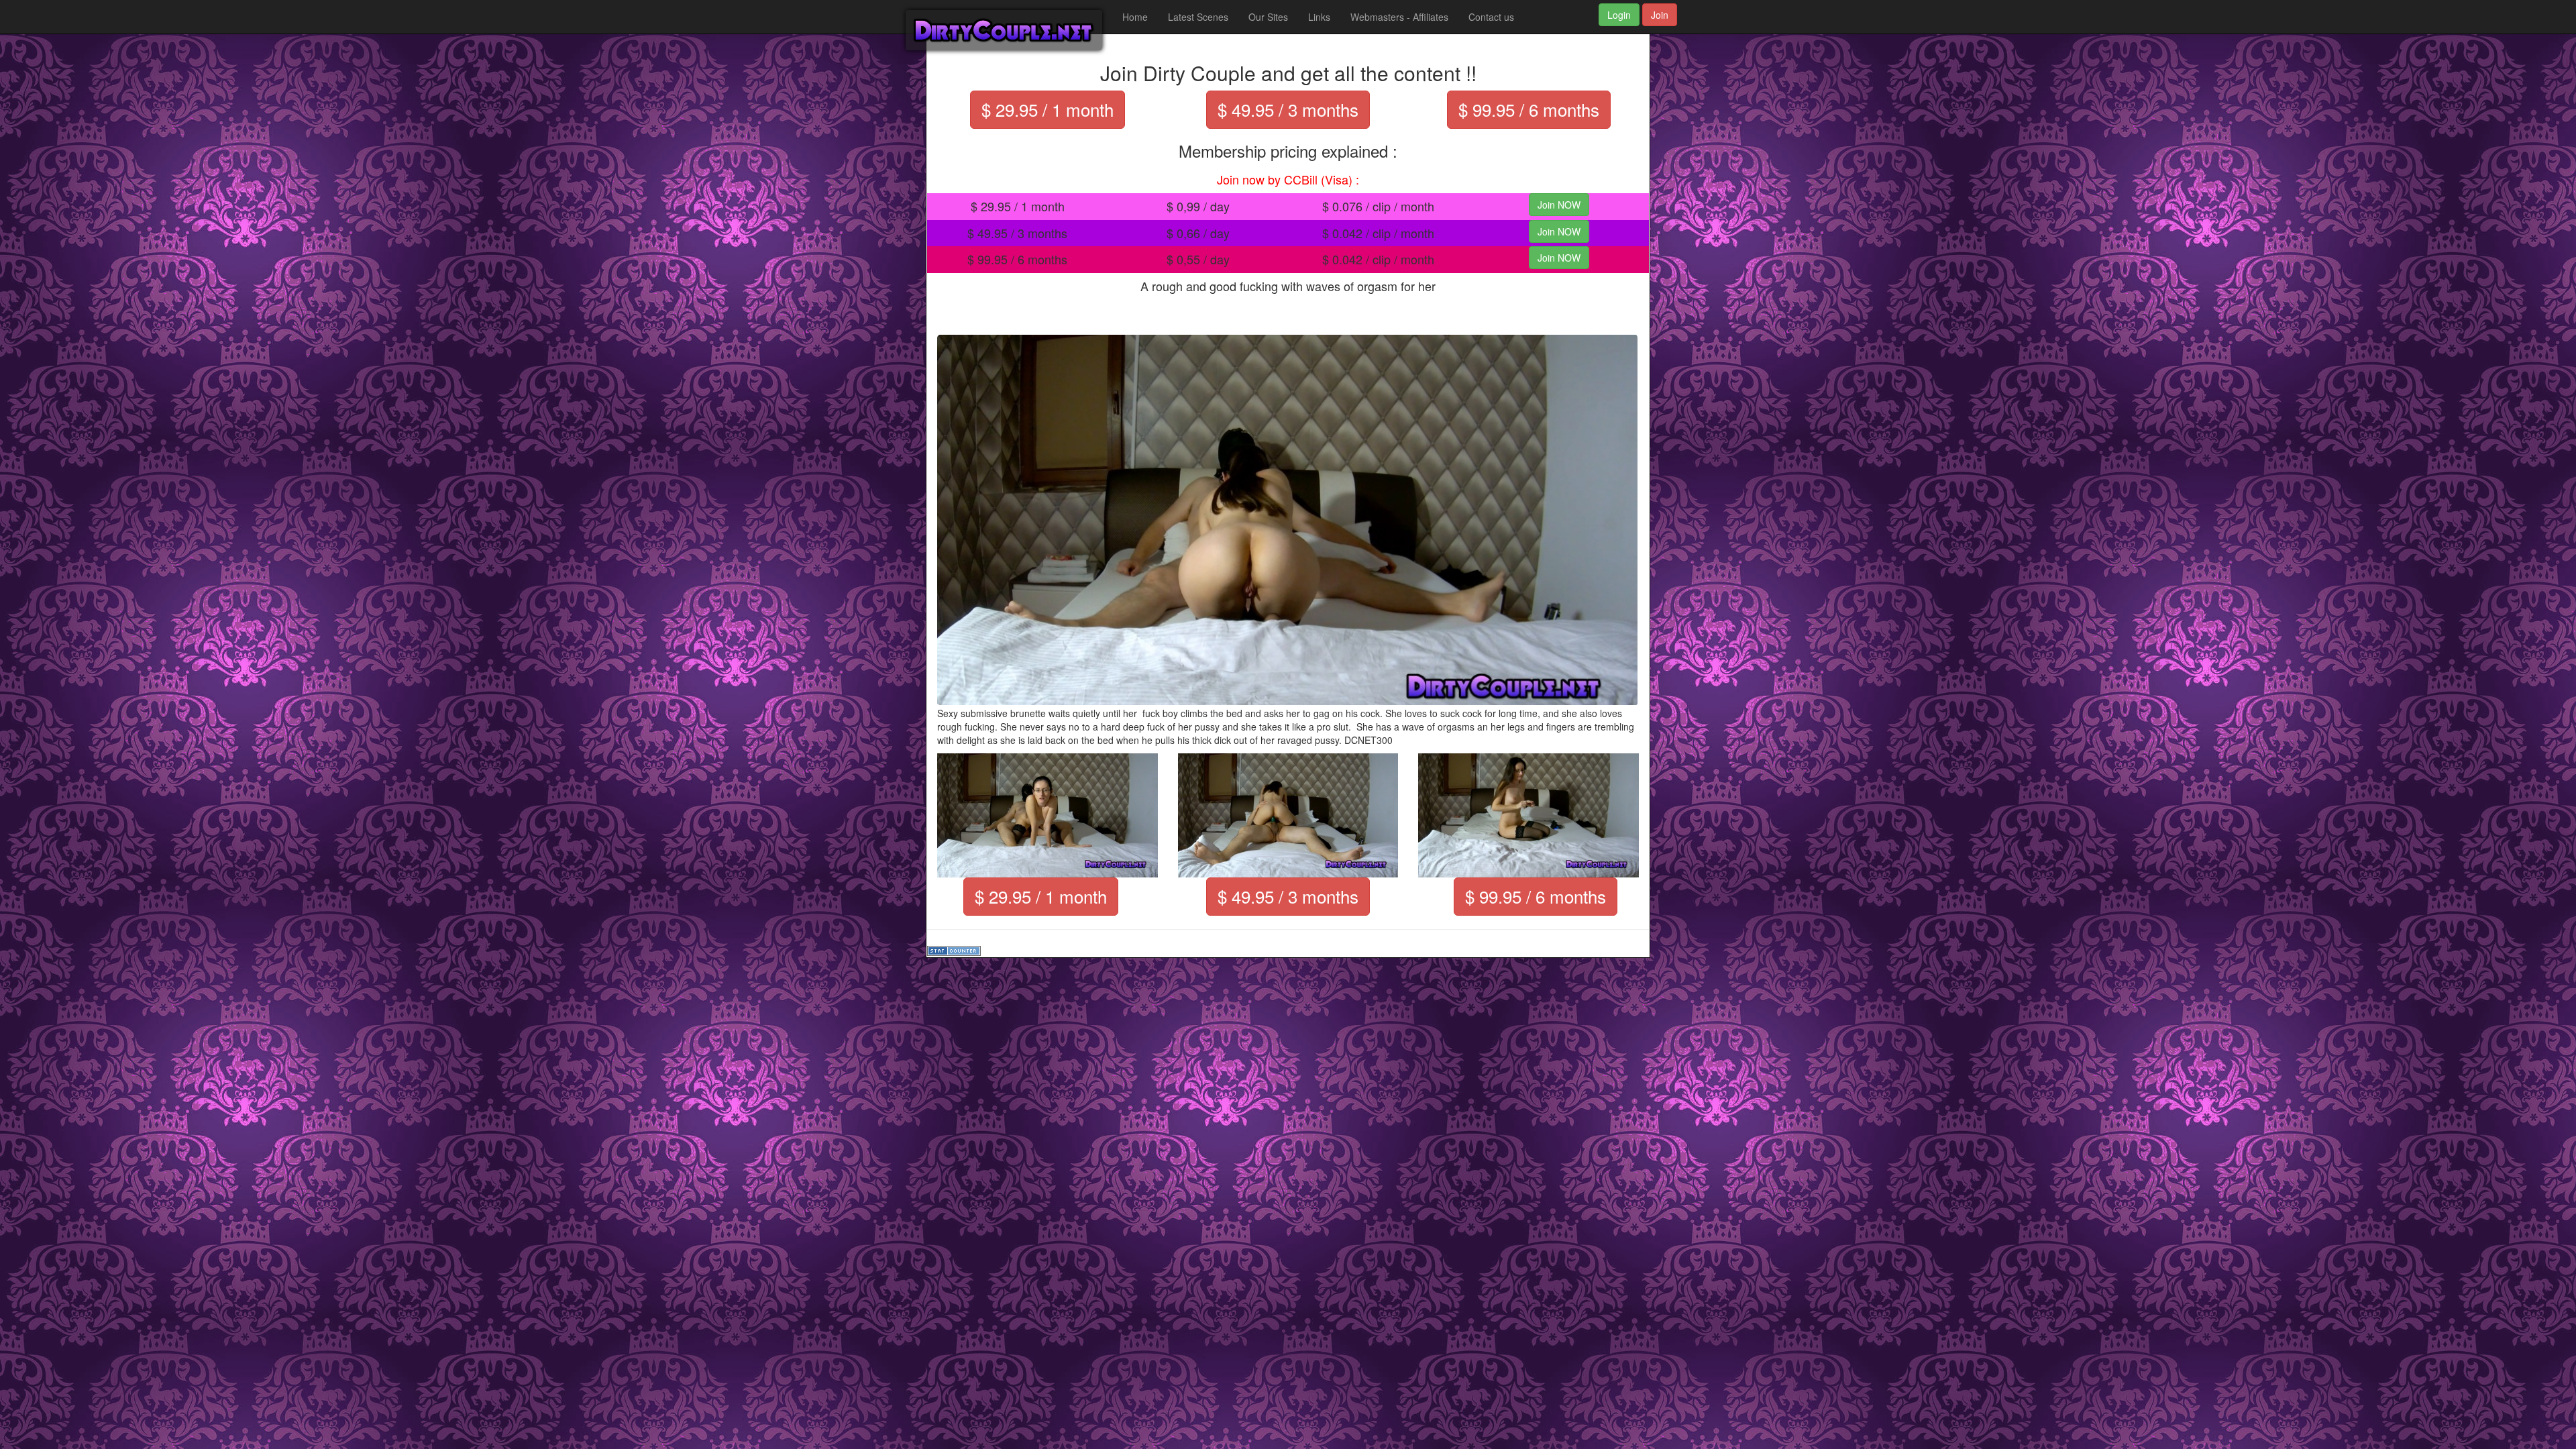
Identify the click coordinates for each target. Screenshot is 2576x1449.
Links (1319, 17)
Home (1135, 17)
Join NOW (1559, 205)
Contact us (1491, 17)
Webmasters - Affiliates (1399, 17)
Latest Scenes (1198, 17)
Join (1660, 15)
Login (1619, 15)
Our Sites (1268, 17)
